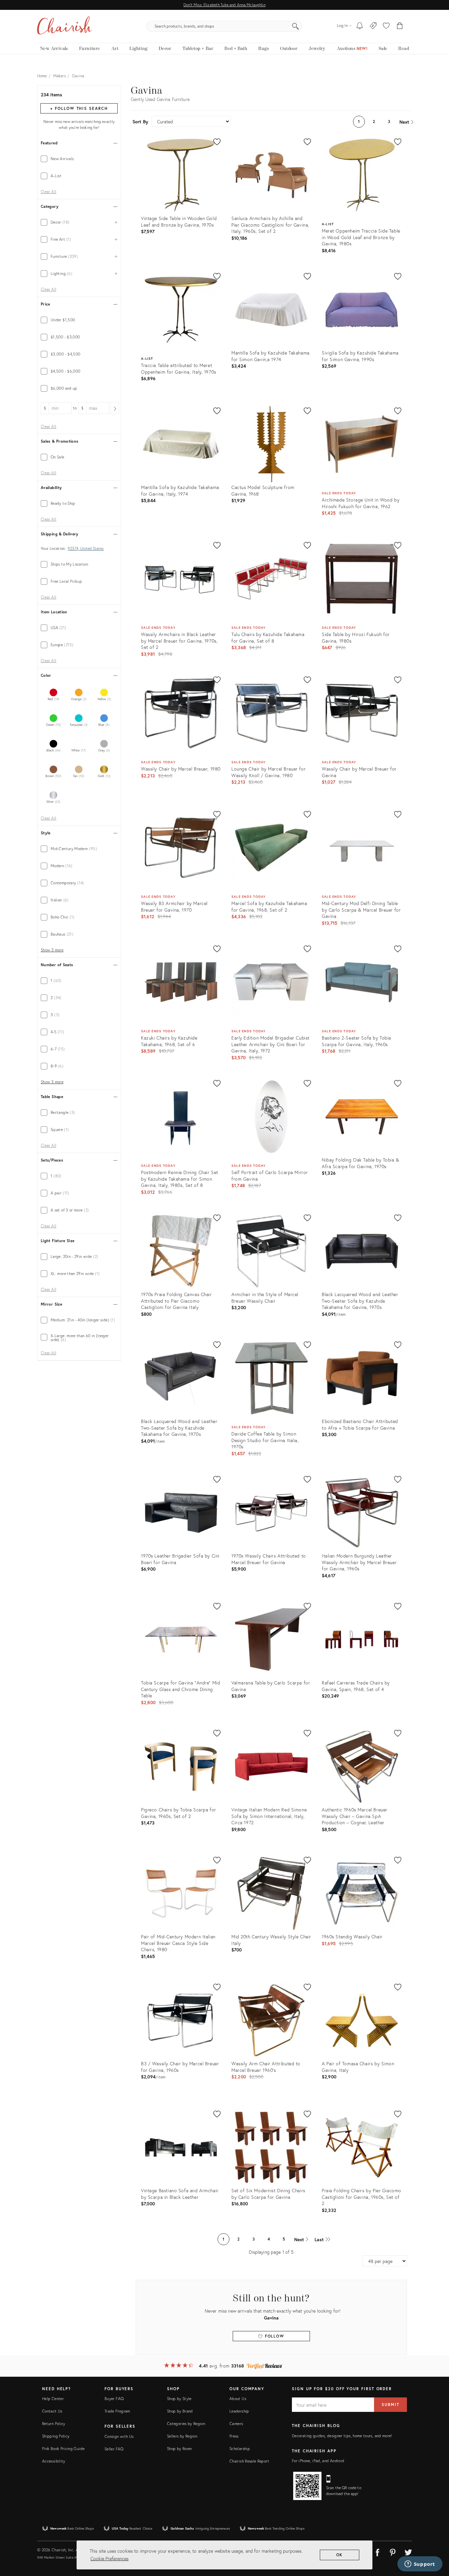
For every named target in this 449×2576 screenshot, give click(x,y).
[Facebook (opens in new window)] (377, 2551)
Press (234, 2436)
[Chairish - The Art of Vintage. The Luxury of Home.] (64, 26)
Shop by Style (179, 2399)
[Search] (295, 26)
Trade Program (117, 2411)
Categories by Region (186, 2424)
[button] (386, 26)
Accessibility (54, 2461)
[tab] (79, 159)
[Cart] (400, 26)
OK (340, 2555)
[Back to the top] (436, 2541)
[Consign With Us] (373, 26)
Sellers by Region (182, 2436)
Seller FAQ (114, 2449)
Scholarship (240, 2449)
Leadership (239, 2411)
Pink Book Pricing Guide (63, 2449)
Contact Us (52, 2411)
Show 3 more (52, 950)
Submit (390, 2404)
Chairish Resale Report (249, 2461)
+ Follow (79, 108)
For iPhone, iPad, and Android (318, 2461)
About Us (238, 2399)
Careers (236, 2424)
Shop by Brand (180, 2411)
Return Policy (54, 2424)
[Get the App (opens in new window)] (307, 2486)
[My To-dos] (360, 26)
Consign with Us (119, 2436)
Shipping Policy (56, 2436)
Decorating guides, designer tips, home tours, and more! (342, 2436)
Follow (274, 2336)
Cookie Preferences (109, 2558)
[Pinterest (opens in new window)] (393, 2551)
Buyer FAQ (114, 2399)
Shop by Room (179, 2449)
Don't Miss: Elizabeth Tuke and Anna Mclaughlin (224, 5)
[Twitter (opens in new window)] (408, 2551)
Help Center (53, 2399)
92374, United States (86, 549)
